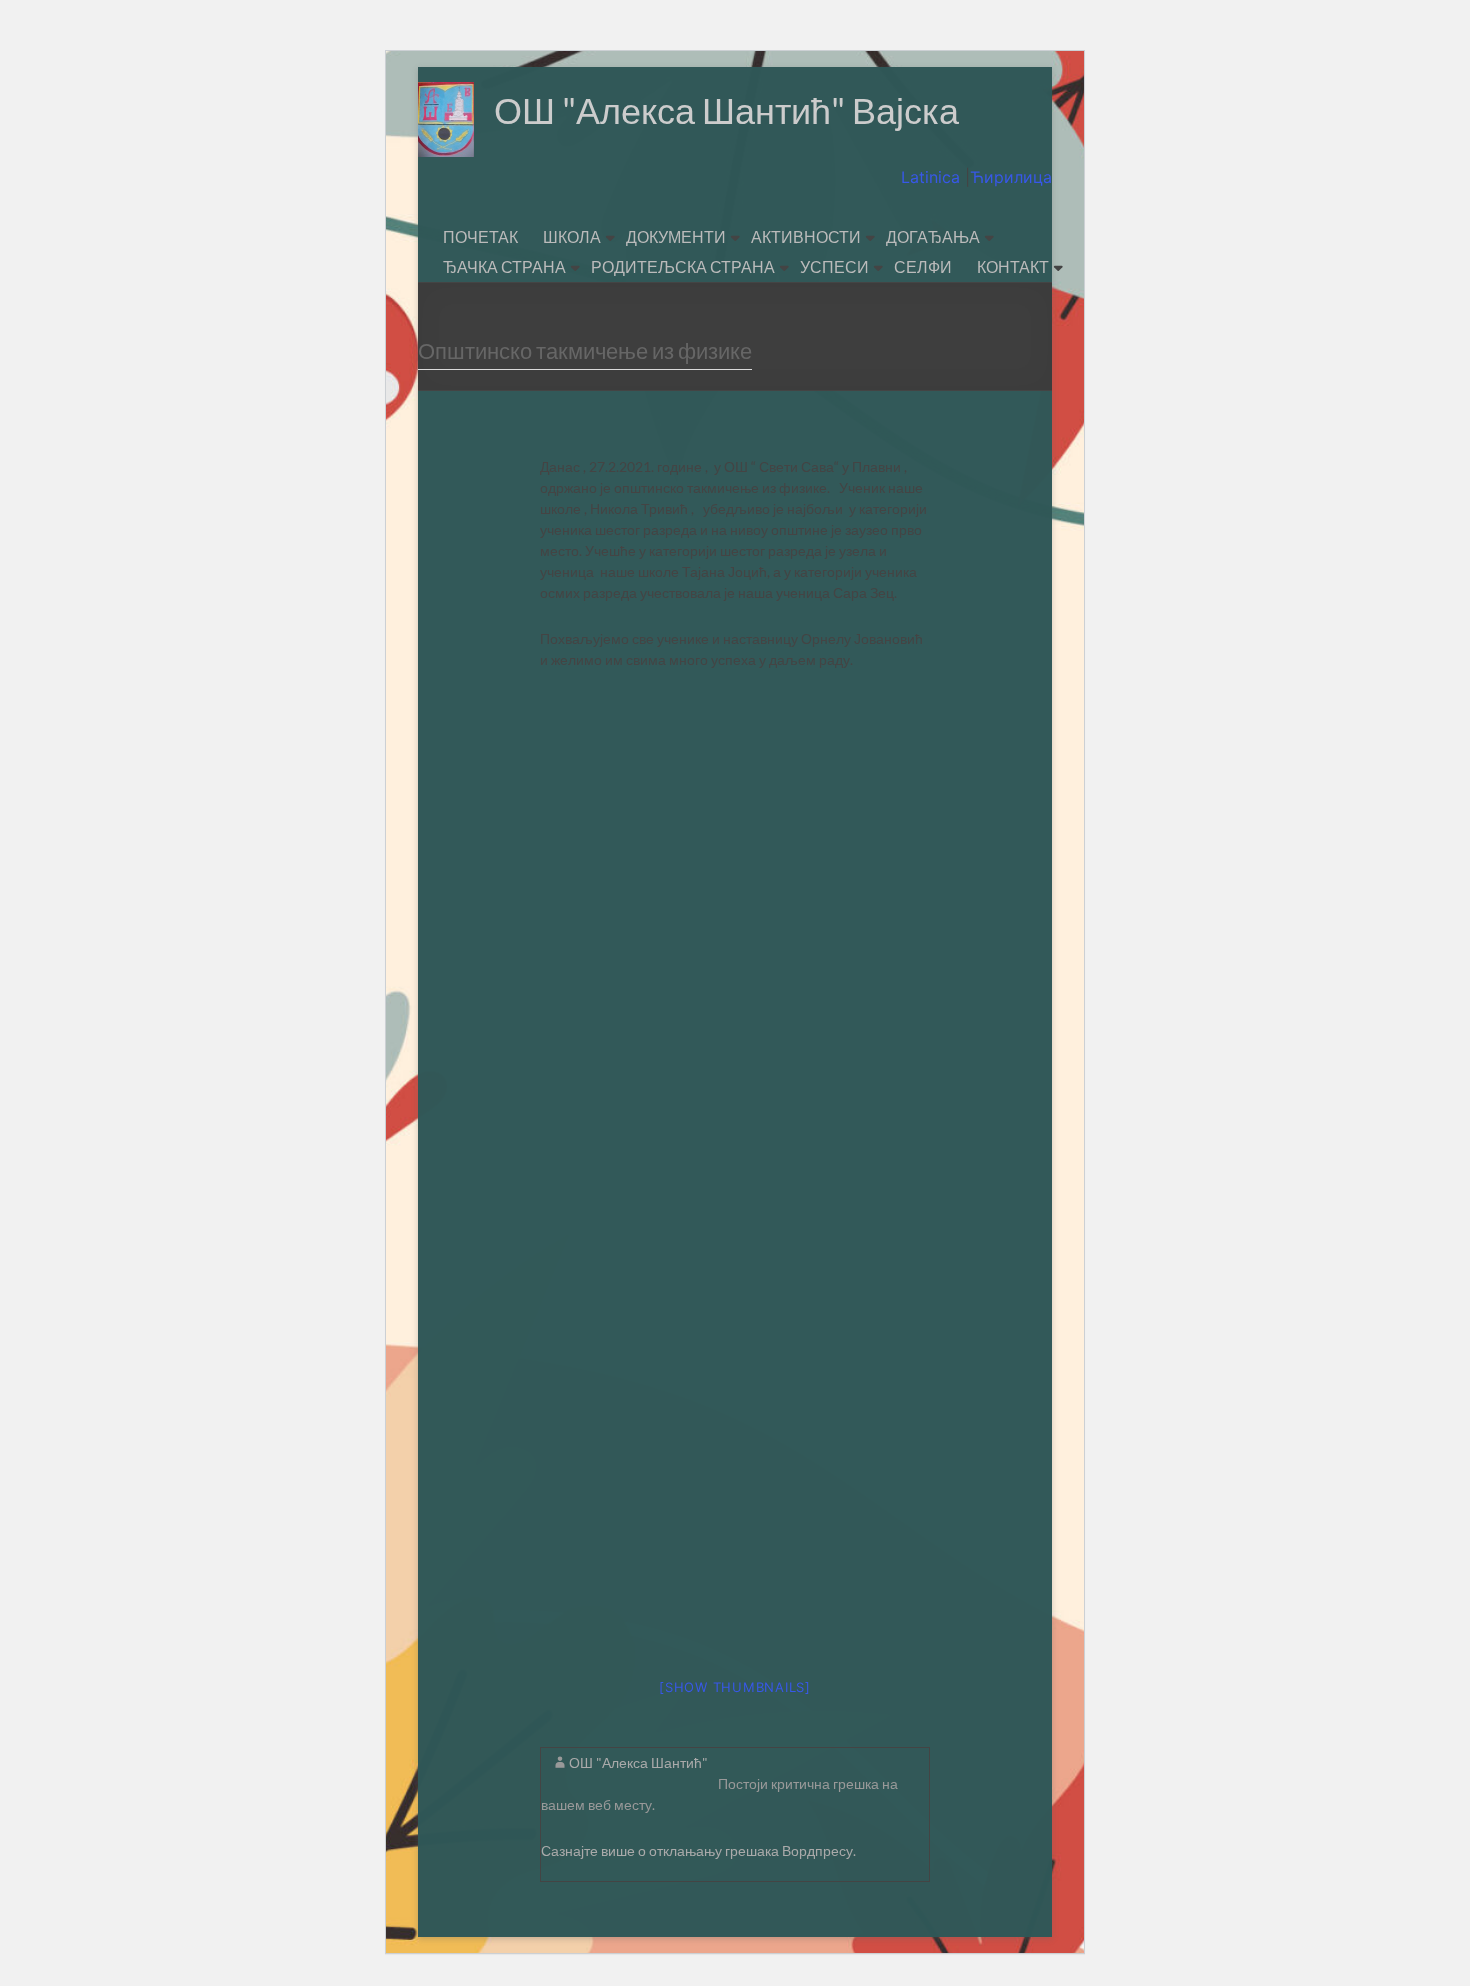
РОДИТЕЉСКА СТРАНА (683, 266)
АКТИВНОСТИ (806, 236)
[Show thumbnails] (735, 1687)
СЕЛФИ (923, 266)
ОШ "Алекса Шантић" (638, 1762)
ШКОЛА (572, 236)
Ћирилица (1011, 177)
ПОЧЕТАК (480, 236)
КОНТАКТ (1013, 266)
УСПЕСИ (834, 266)
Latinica (933, 177)
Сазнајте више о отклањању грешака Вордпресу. (698, 1850)
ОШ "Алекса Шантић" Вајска (726, 110)
